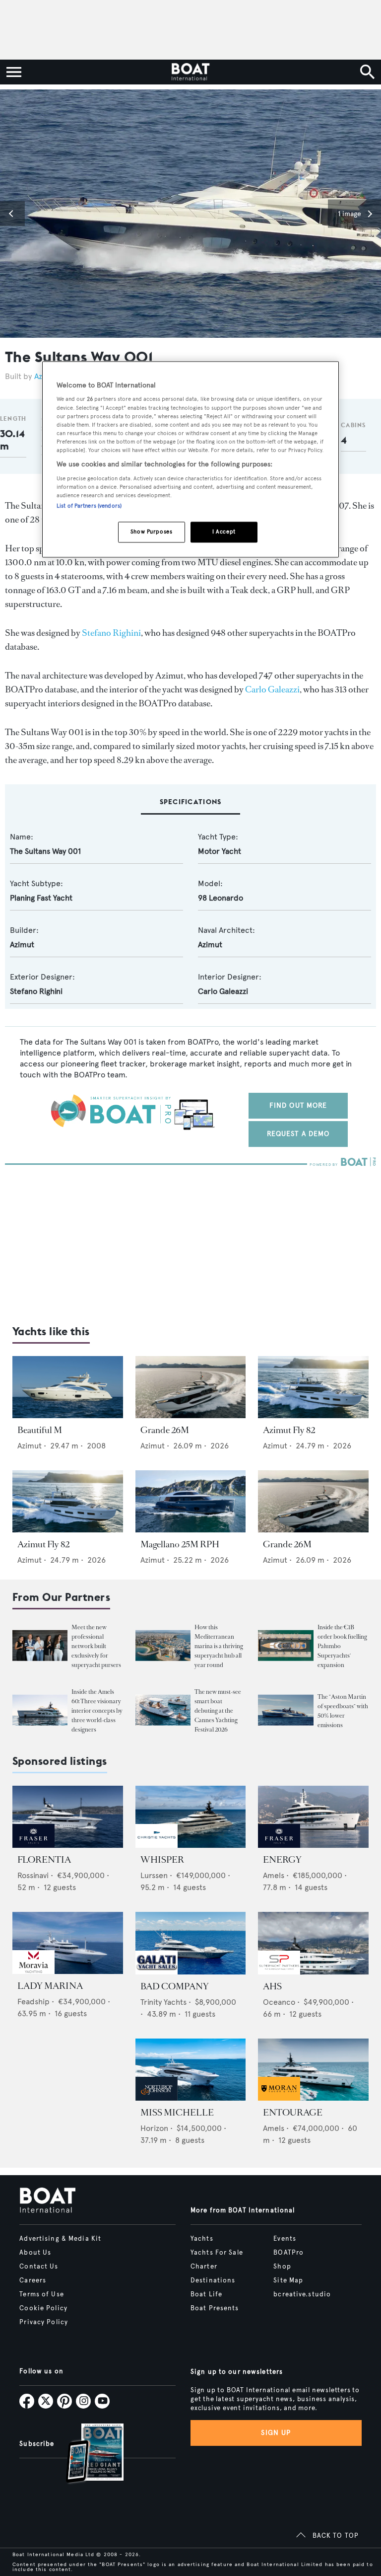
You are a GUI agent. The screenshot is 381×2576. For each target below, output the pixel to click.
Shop (282, 2267)
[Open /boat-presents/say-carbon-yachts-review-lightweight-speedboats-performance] (286, 1710)
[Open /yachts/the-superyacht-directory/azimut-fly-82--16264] (313, 1387)
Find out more (298, 1105)
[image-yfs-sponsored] (33, 1845)
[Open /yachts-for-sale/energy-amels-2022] (313, 1817)
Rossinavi (33, 1875)
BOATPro (288, 2253)
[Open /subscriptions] (86, 2455)
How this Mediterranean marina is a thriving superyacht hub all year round (219, 1646)
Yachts (202, 2239)
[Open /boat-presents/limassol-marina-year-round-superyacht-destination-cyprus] (163, 1645)
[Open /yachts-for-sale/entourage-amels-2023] (313, 2070)
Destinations (213, 2280)
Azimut (22, 945)
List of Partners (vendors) (89, 506)
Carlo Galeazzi (272, 689)
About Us (35, 2253)
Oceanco (279, 2002)
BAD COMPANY (175, 1986)
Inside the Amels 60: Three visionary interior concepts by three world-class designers (97, 1711)
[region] (190, 459)
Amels (274, 1875)
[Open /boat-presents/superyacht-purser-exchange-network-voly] (40, 1645)
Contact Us (39, 2267)
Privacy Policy (44, 2322)
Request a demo (298, 1134)
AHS (272, 1986)
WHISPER (162, 1860)
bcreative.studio (302, 2294)
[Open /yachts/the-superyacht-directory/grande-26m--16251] (313, 1501)
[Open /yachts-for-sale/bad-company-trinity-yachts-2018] (191, 1943)
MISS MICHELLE (177, 2113)
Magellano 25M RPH (180, 1544)
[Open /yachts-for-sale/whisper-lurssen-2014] (191, 1817)
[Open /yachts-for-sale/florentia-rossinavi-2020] (68, 1817)
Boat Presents (215, 2308)
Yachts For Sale (217, 2253)
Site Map (288, 2280)
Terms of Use (41, 2294)
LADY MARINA (50, 1986)
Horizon (154, 2128)
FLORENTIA (44, 1860)
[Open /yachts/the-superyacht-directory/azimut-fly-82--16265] (68, 1501)
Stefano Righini (111, 633)
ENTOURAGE (293, 2113)
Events (285, 2239)
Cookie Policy (43, 2308)
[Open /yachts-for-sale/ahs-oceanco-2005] (313, 1943)
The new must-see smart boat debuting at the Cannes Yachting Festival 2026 (218, 1711)
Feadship (33, 2002)
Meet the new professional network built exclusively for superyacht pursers (96, 1646)
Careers (33, 2280)
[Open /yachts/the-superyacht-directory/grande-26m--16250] (191, 1387)
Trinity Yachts (163, 2002)
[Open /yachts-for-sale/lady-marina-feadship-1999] (68, 1943)
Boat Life (206, 2294)
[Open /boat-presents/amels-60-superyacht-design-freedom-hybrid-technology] (40, 1710)
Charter (204, 2267)
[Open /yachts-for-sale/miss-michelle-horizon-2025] (191, 2070)
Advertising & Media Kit (60, 2239)
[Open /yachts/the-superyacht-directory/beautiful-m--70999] (68, 1387)
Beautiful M (40, 1430)
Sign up (276, 2433)
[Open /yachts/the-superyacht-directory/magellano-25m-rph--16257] (191, 1501)
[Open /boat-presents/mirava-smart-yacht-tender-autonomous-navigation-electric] (163, 1710)
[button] (12, 214)
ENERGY (282, 1860)
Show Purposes (151, 531)
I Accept (224, 531)
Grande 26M (165, 1430)
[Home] (190, 72)
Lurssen (154, 1875)
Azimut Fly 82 (289, 1430)
